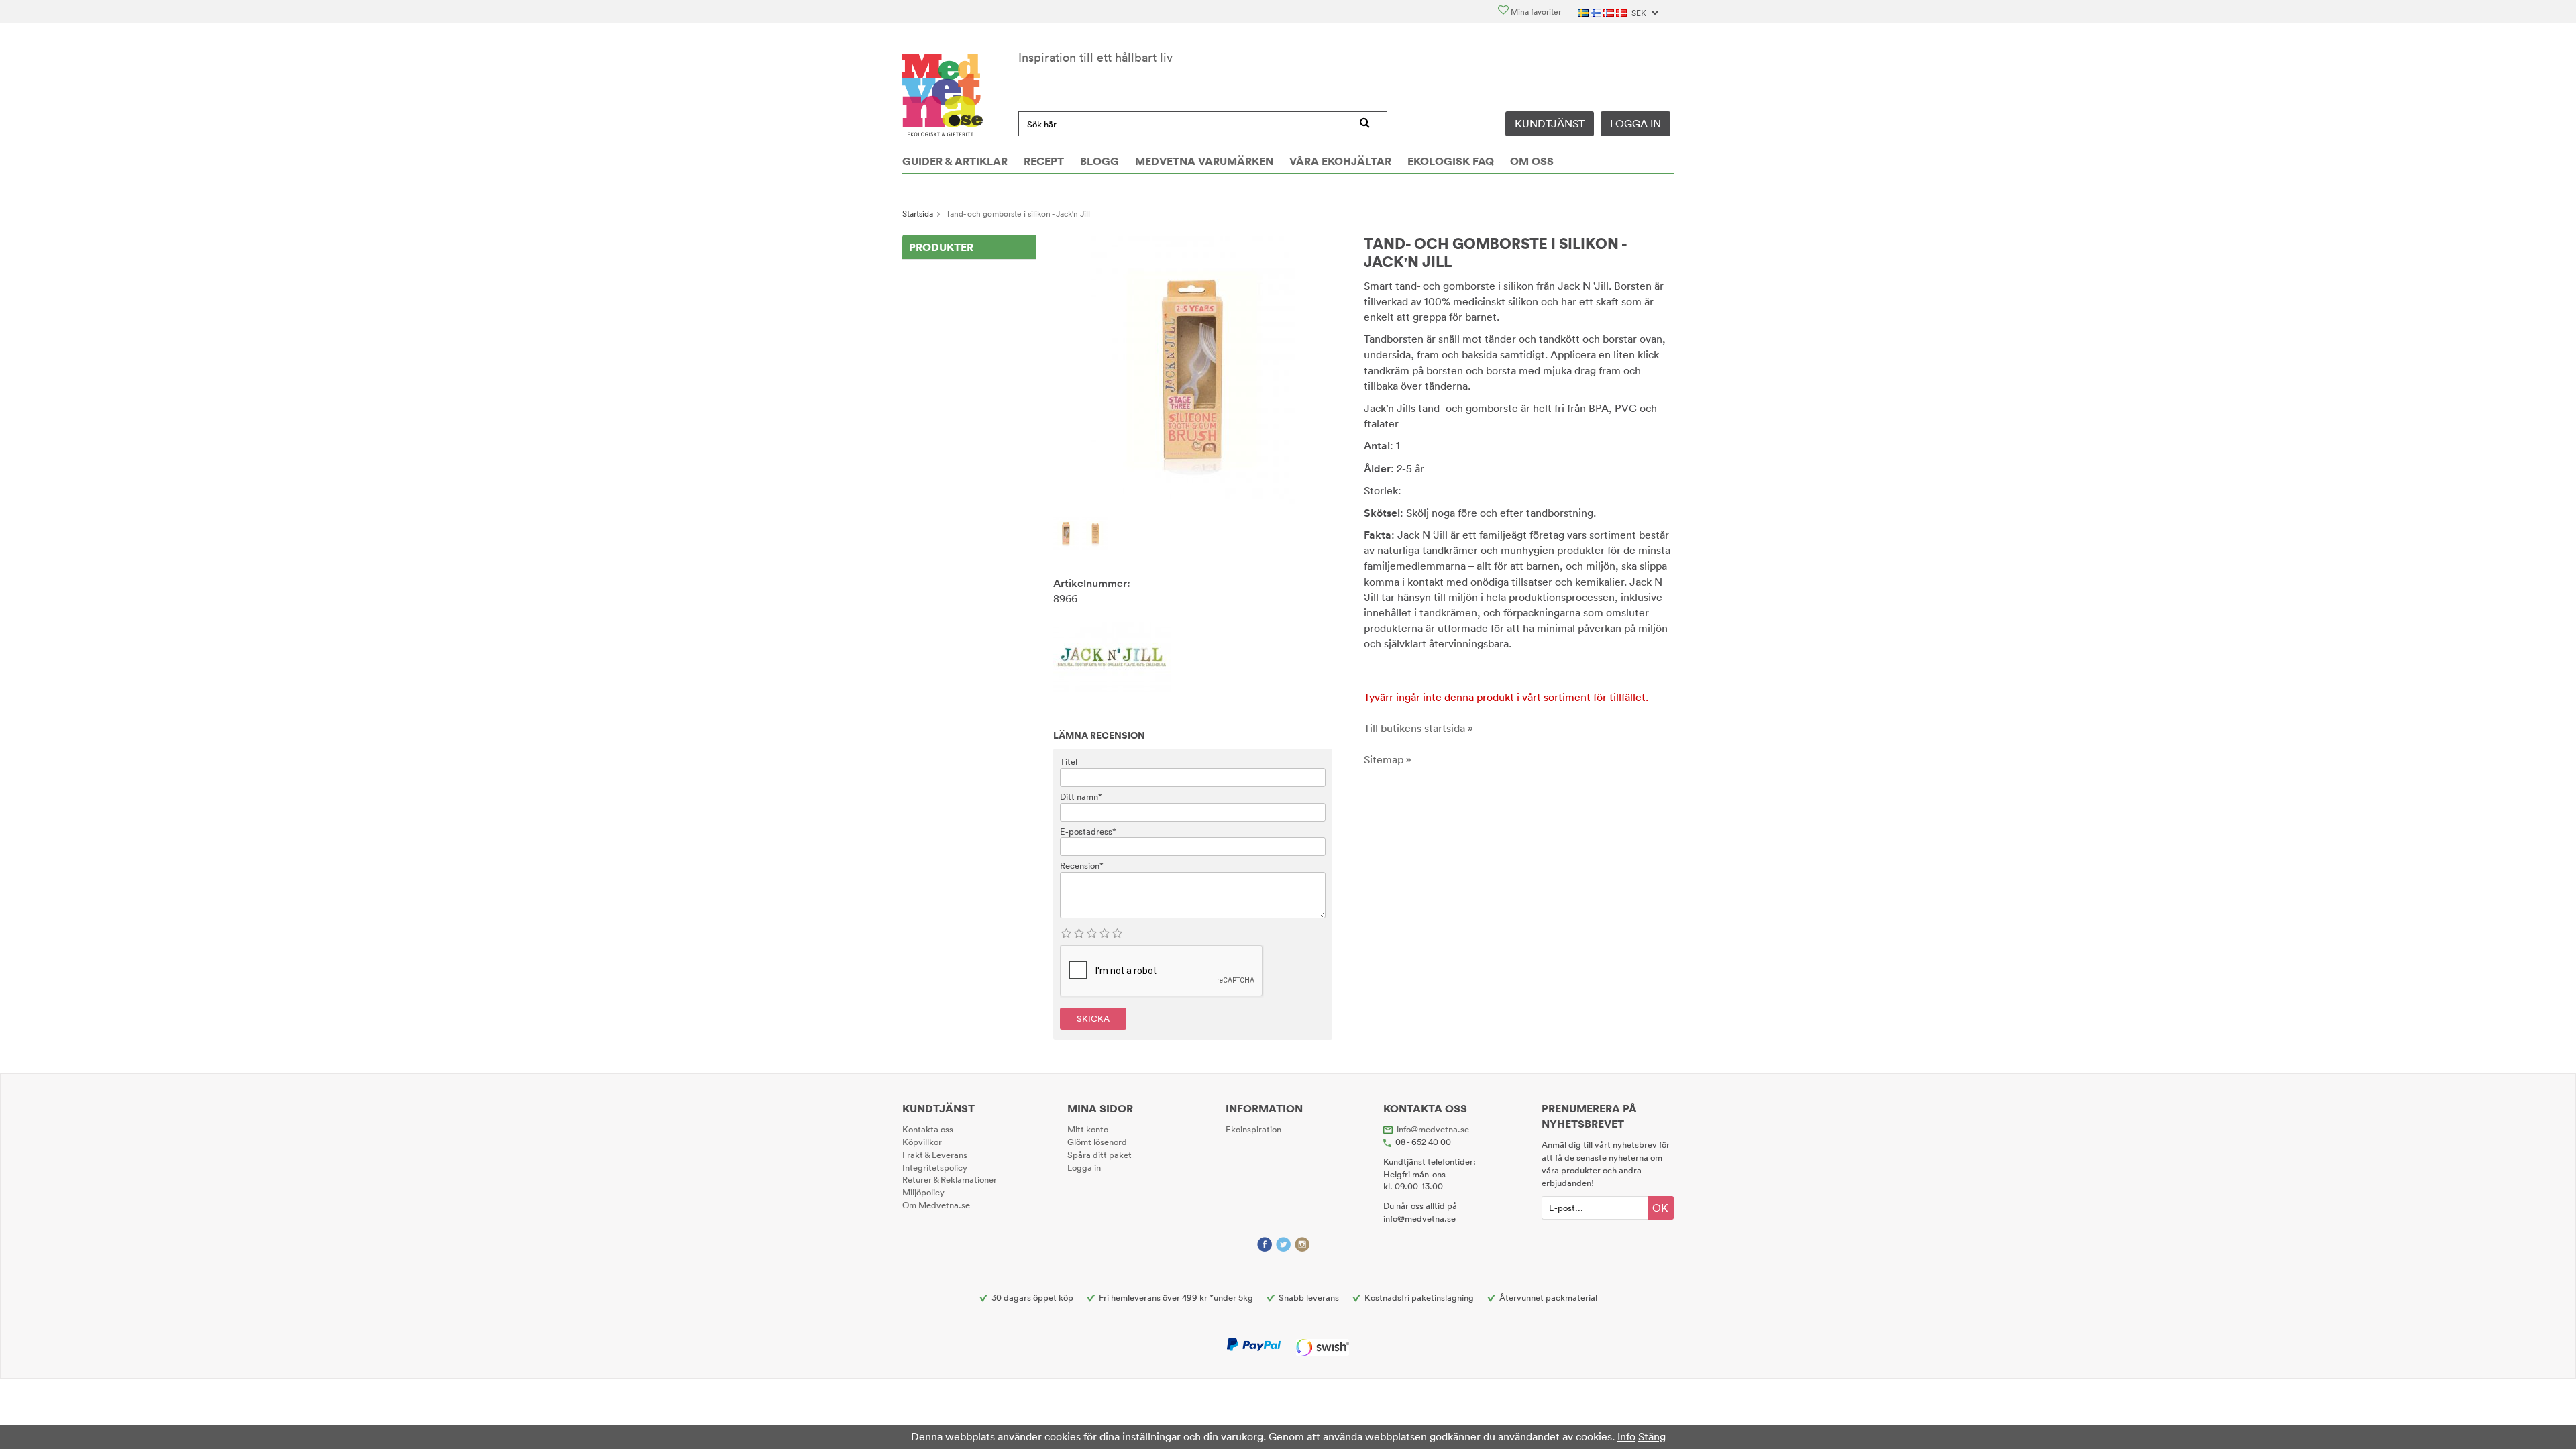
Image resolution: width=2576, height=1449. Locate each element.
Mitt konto (1088, 1129)
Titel (1069, 761)
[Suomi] (1597, 12)
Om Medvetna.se (936, 1205)
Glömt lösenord (1097, 1142)
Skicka (1093, 1018)
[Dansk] (1622, 12)
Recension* (1082, 865)
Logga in (1635, 123)
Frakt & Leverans (935, 1155)
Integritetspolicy (935, 1167)
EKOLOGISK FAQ (1451, 161)
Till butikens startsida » (1418, 728)
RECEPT (1044, 161)
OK (1660, 1207)
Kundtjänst (1550, 123)
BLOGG (1099, 161)
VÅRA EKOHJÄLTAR (1340, 161)
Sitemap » (1388, 759)
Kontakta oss (928, 1129)
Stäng (1652, 1436)
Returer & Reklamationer (950, 1179)
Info (1626, 1436)
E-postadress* (1088, 831)
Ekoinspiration (1253, 1129)
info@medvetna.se (1433, 1129)
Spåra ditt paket (1099, 1155)
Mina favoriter (1535, 12)
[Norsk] (1610, 12)
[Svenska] (1584, 12)
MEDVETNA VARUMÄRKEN (1204, 161)
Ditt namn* (1081, 796)
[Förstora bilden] (1193, 369)
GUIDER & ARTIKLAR (955, 161)
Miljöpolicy (923, 1192)
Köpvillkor (922, 1142)
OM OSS (1532, 161)
